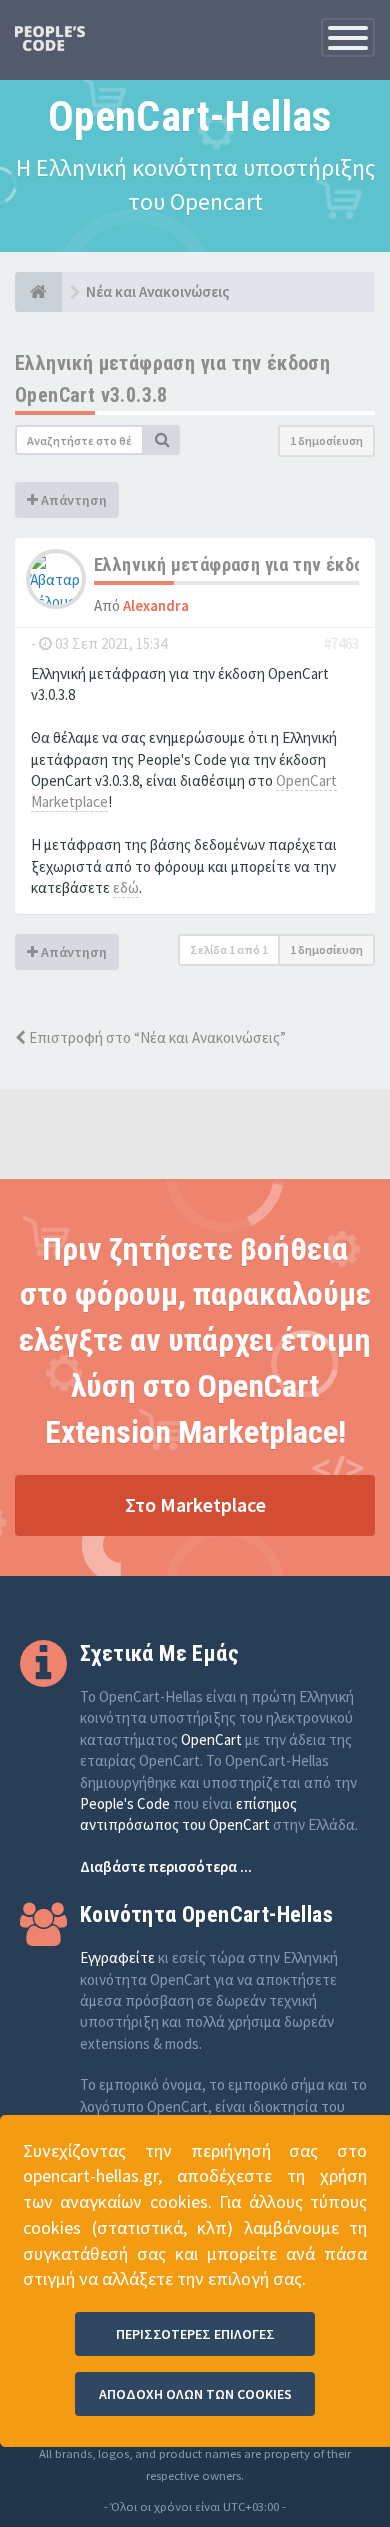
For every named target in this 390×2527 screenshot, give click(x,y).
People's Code (125, 1803)
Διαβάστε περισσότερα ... (166, 1866)
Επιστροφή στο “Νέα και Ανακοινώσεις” (156, 1037)
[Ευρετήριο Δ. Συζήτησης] (38, 292)
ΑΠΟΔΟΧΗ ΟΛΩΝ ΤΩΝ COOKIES (195, 2394)
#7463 (341, 643)
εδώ (126, 887)
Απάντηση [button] (72, 500)
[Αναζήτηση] (162, 440)
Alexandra (156, 605)
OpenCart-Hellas (190, 116)
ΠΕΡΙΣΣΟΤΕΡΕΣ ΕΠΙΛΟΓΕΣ (195, 2334)
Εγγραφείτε (117, 1957)
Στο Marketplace (195, 1504)
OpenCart (211, 1739)
